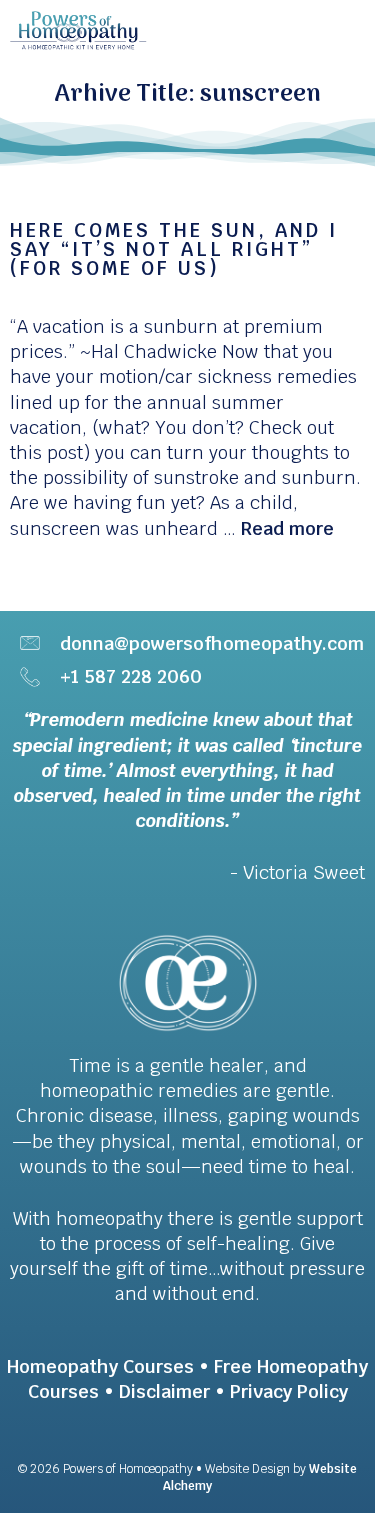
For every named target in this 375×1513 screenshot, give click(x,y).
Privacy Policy (289, 1391)
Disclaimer (164, 1391)
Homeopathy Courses (100, 1366)
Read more (287, 528)
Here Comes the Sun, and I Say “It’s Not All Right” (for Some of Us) (174, 249)
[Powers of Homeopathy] (78, 30)
